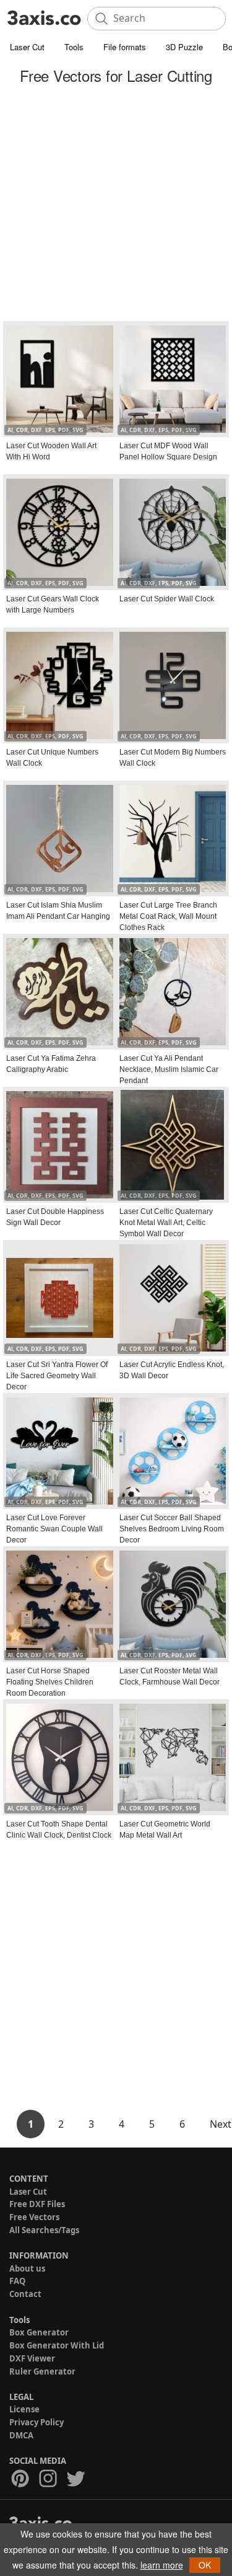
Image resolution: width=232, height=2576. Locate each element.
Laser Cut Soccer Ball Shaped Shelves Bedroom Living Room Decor (172, 1529)
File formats (125, 47)
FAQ (17, 2281)
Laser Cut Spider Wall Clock (167, 599)
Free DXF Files (37, 2204)
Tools (74, 47)
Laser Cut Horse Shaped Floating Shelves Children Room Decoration (50, 1682)
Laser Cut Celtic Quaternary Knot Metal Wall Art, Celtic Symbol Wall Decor (166, 1223)
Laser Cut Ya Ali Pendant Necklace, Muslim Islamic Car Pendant (169, 1069)
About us (27, 2268)
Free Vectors (34, 2217)
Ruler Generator (42, 2371)
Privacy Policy (37, 2422)
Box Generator (39, 2332)
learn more (162, 2565)
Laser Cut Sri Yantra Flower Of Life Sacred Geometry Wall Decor (57, 1376)
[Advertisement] (116, 205)
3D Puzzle (184, 47)
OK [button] (205, 2565)
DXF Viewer (32, 2358)
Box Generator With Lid (57, 2345)
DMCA (21, 2435)
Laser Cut (27, 47)
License (24, 2409)
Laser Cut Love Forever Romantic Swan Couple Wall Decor (54, 1529)
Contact (25, 2294)
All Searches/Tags (44, 2230)
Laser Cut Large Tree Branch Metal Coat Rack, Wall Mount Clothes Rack (168, 916)
